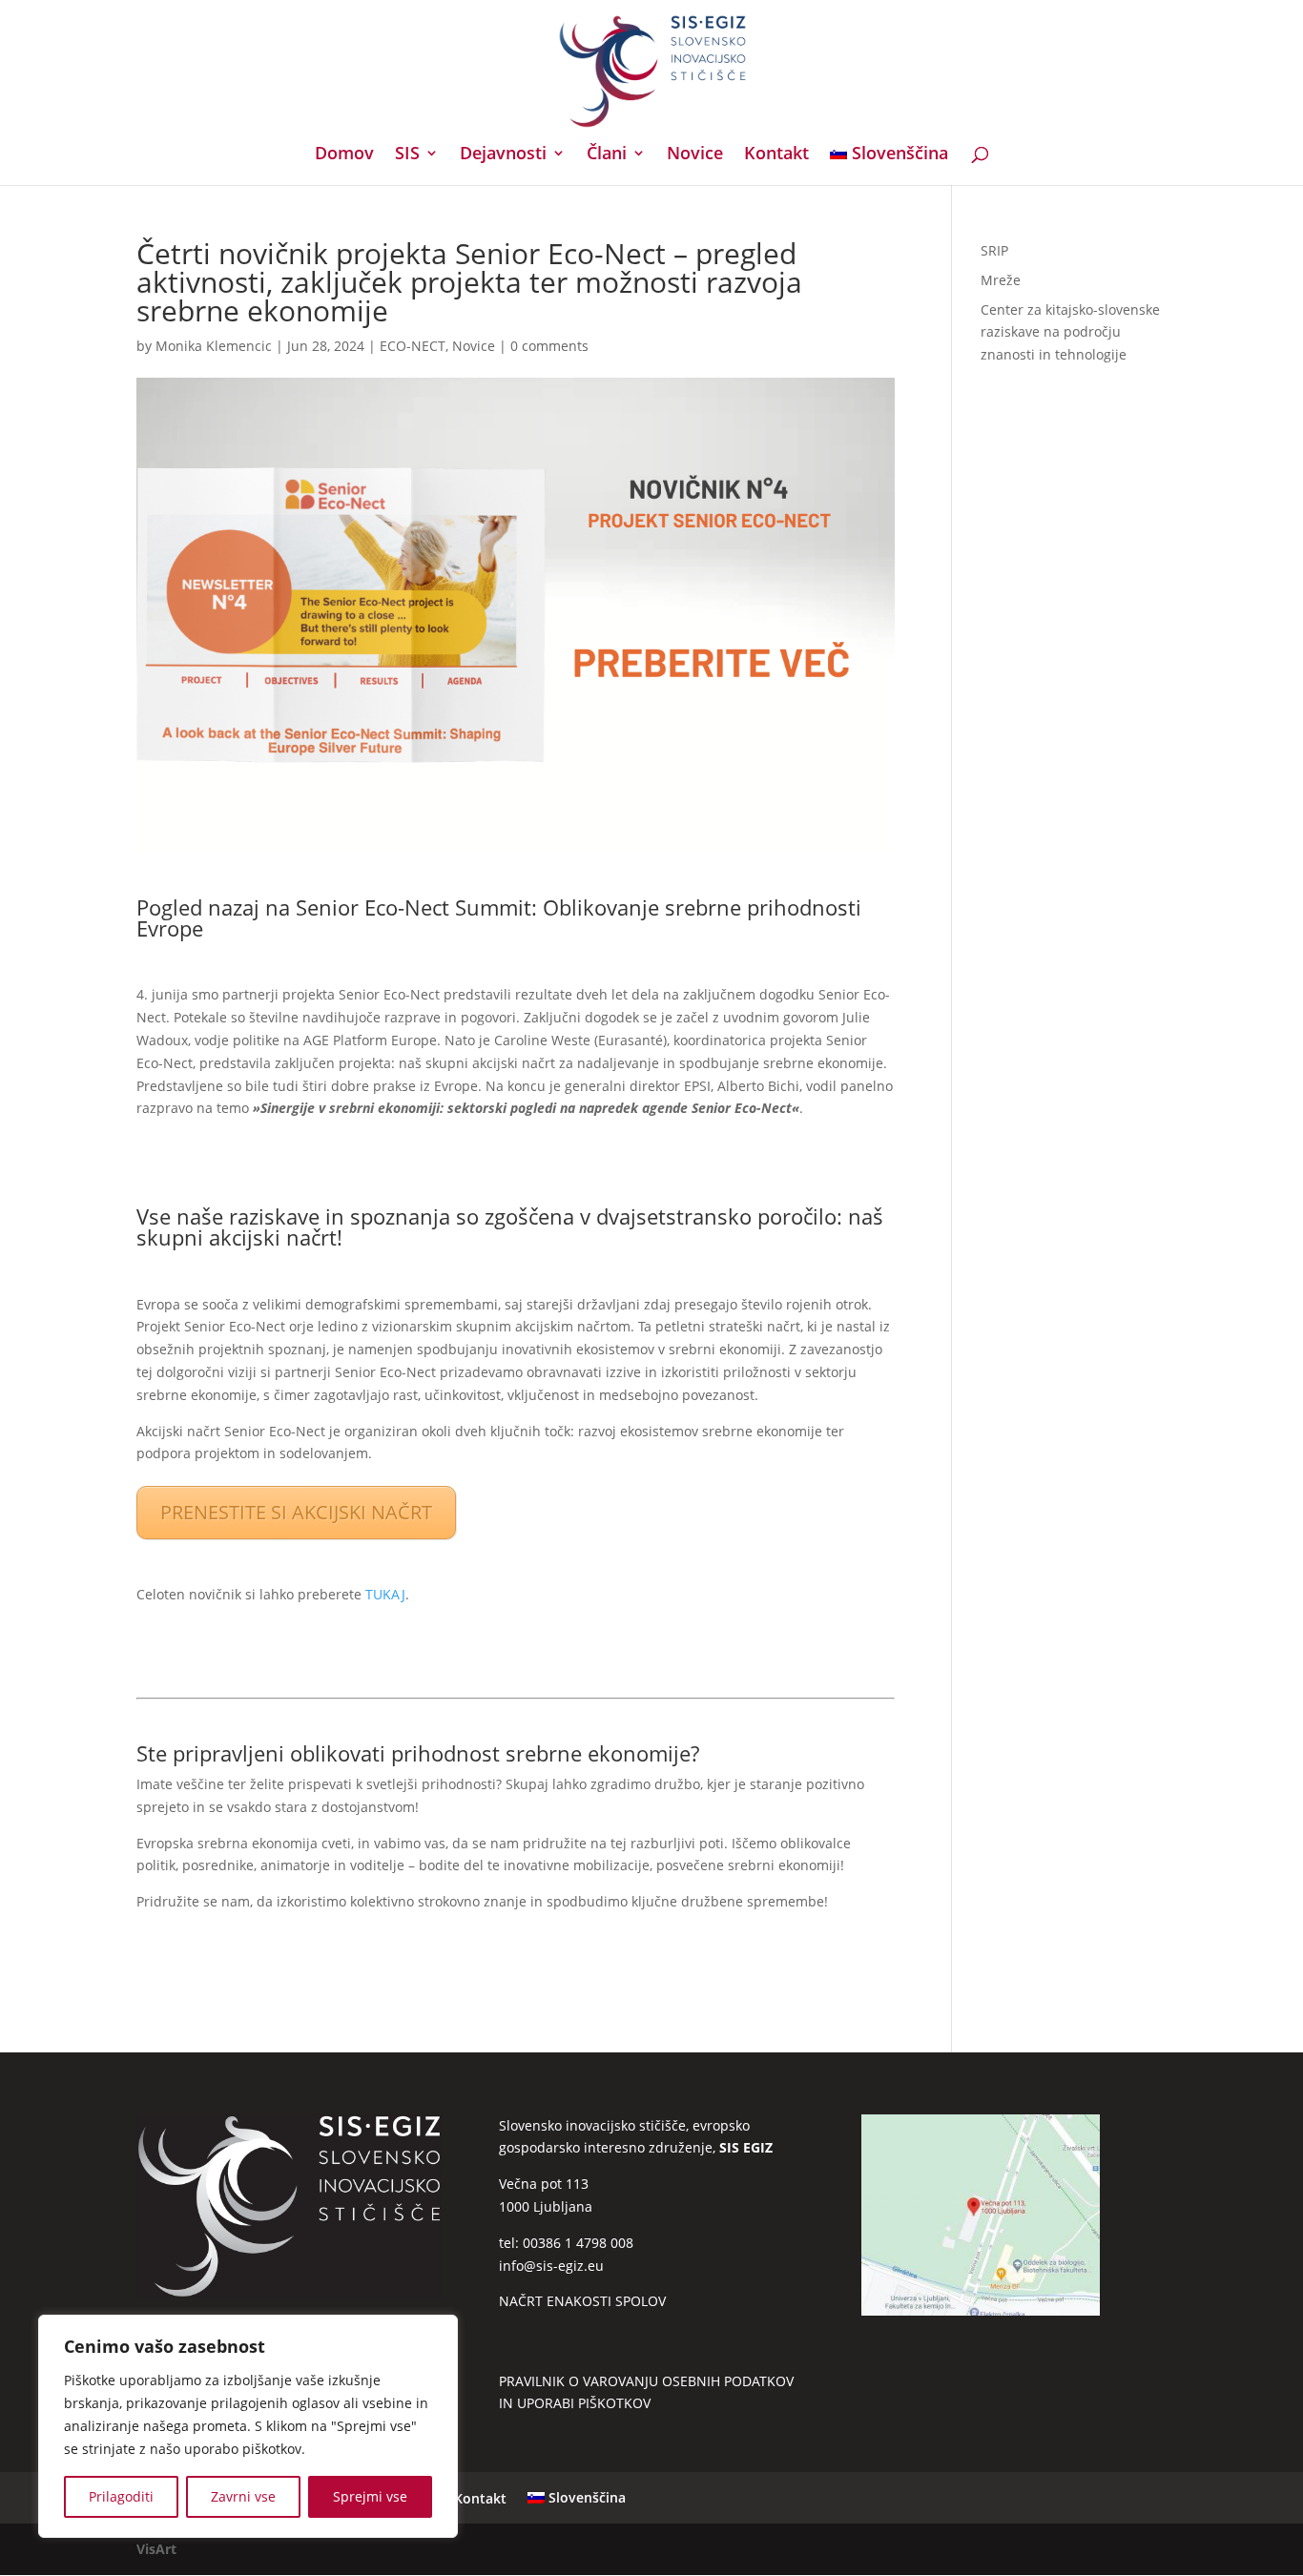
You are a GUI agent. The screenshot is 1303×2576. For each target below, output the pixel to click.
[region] (248, 2426)
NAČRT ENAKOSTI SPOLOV (582, 2301)
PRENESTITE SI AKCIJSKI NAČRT (296, 1512)
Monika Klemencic (214, 346)
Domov (344, 155)
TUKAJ (385, 1594)
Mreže (1001, 280)
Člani (607, 155)
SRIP (994, 250)
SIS (407, 155)
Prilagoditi (121, 2496)
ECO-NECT (413, 346)
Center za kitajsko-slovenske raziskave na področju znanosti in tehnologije (1070, 332)
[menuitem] (889, 165)
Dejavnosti (503, 155)
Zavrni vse (243, 2496)
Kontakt (776, 155)
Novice (695, 155)
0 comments (549, 346)
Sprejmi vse (370, 2496)
